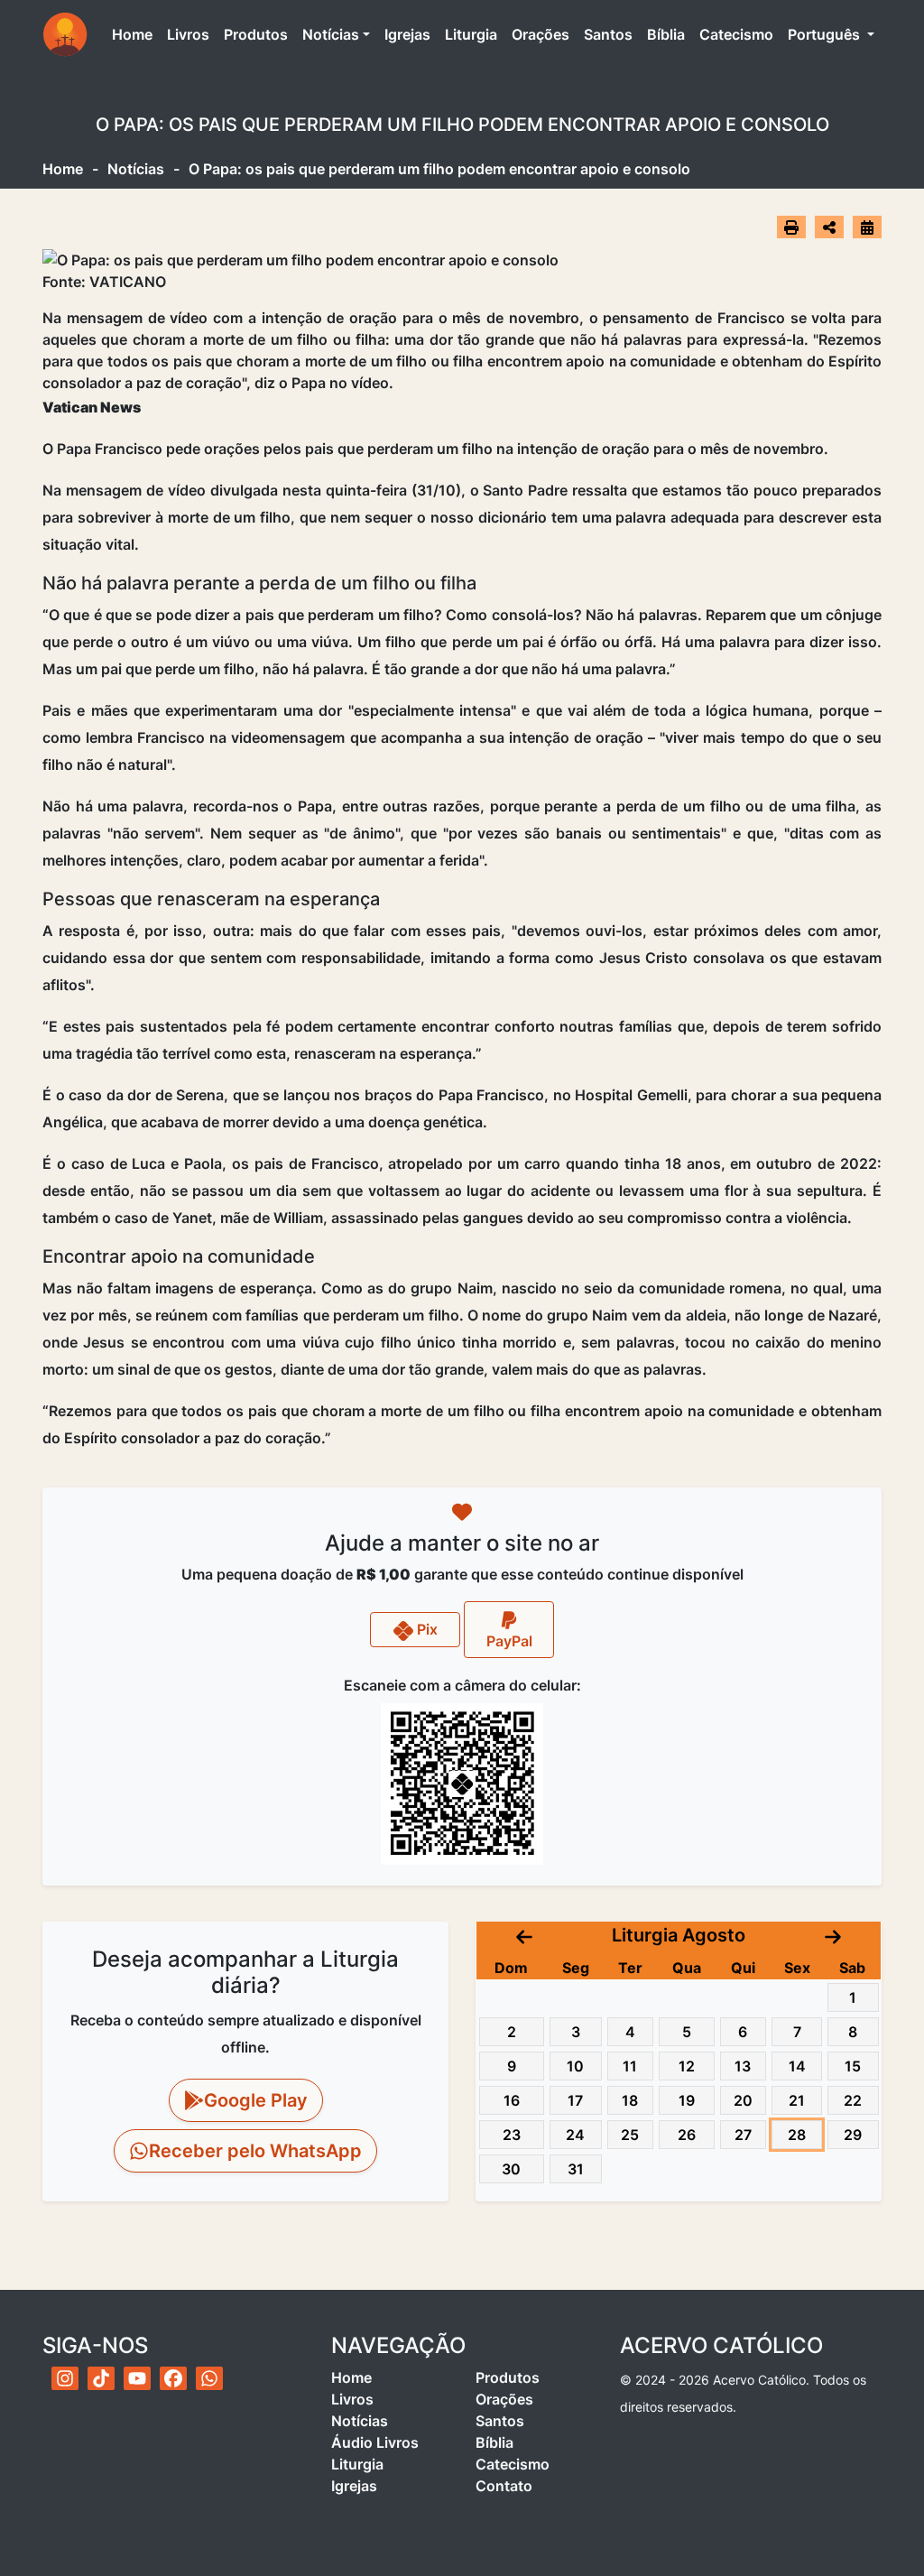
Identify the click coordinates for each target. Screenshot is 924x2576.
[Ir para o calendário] (867, 227)
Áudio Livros (375, 2442)
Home (136, 34)
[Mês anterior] (524, 1935)
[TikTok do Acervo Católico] (101, 2378)
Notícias (331, 34)
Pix (425, 1629)
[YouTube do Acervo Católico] (137, 2378)
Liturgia (471, 34)
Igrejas (407, 34)
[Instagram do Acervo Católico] (65, 2378)
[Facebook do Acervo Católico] (173, 2378)
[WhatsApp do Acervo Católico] (209, 2378)
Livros (188, 34)
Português (826, 34)
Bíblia (666, 34)
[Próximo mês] (833, 1935)
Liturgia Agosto (679, 1935)
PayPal (509, 1641)
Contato (504, 2486)
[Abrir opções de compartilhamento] (829, 227)
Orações (541, 34)
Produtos (256, 34)
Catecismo (736, 34)
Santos (608, 34)
